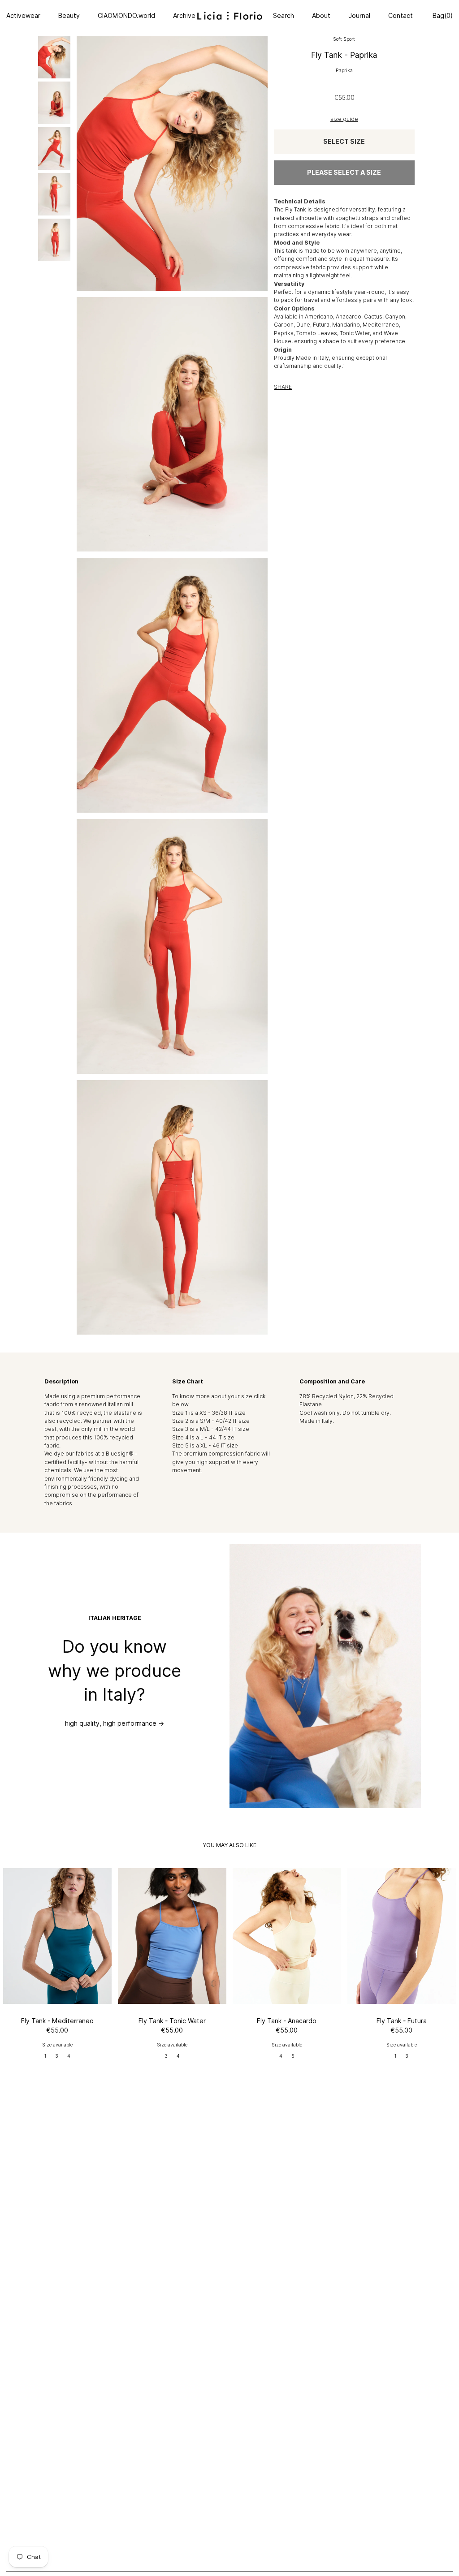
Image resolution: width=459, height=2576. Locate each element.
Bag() (442, 16)
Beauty (69, 16)
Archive (184, 16)
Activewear (23, 16)
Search (284, 16)
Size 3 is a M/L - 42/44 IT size (211, 1429)
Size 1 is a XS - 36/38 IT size (209, 1413)
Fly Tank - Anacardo (287, 2021)
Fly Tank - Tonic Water (172, 2021)
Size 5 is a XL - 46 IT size (205, 1445)
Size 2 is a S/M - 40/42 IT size (211, 1421)
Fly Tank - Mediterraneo (57, 2021)
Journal (359, 16)
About (321, 16)
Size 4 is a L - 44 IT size (203, 1437)
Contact (401, 16)
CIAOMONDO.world (126, 16)
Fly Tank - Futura (402, 2021)
